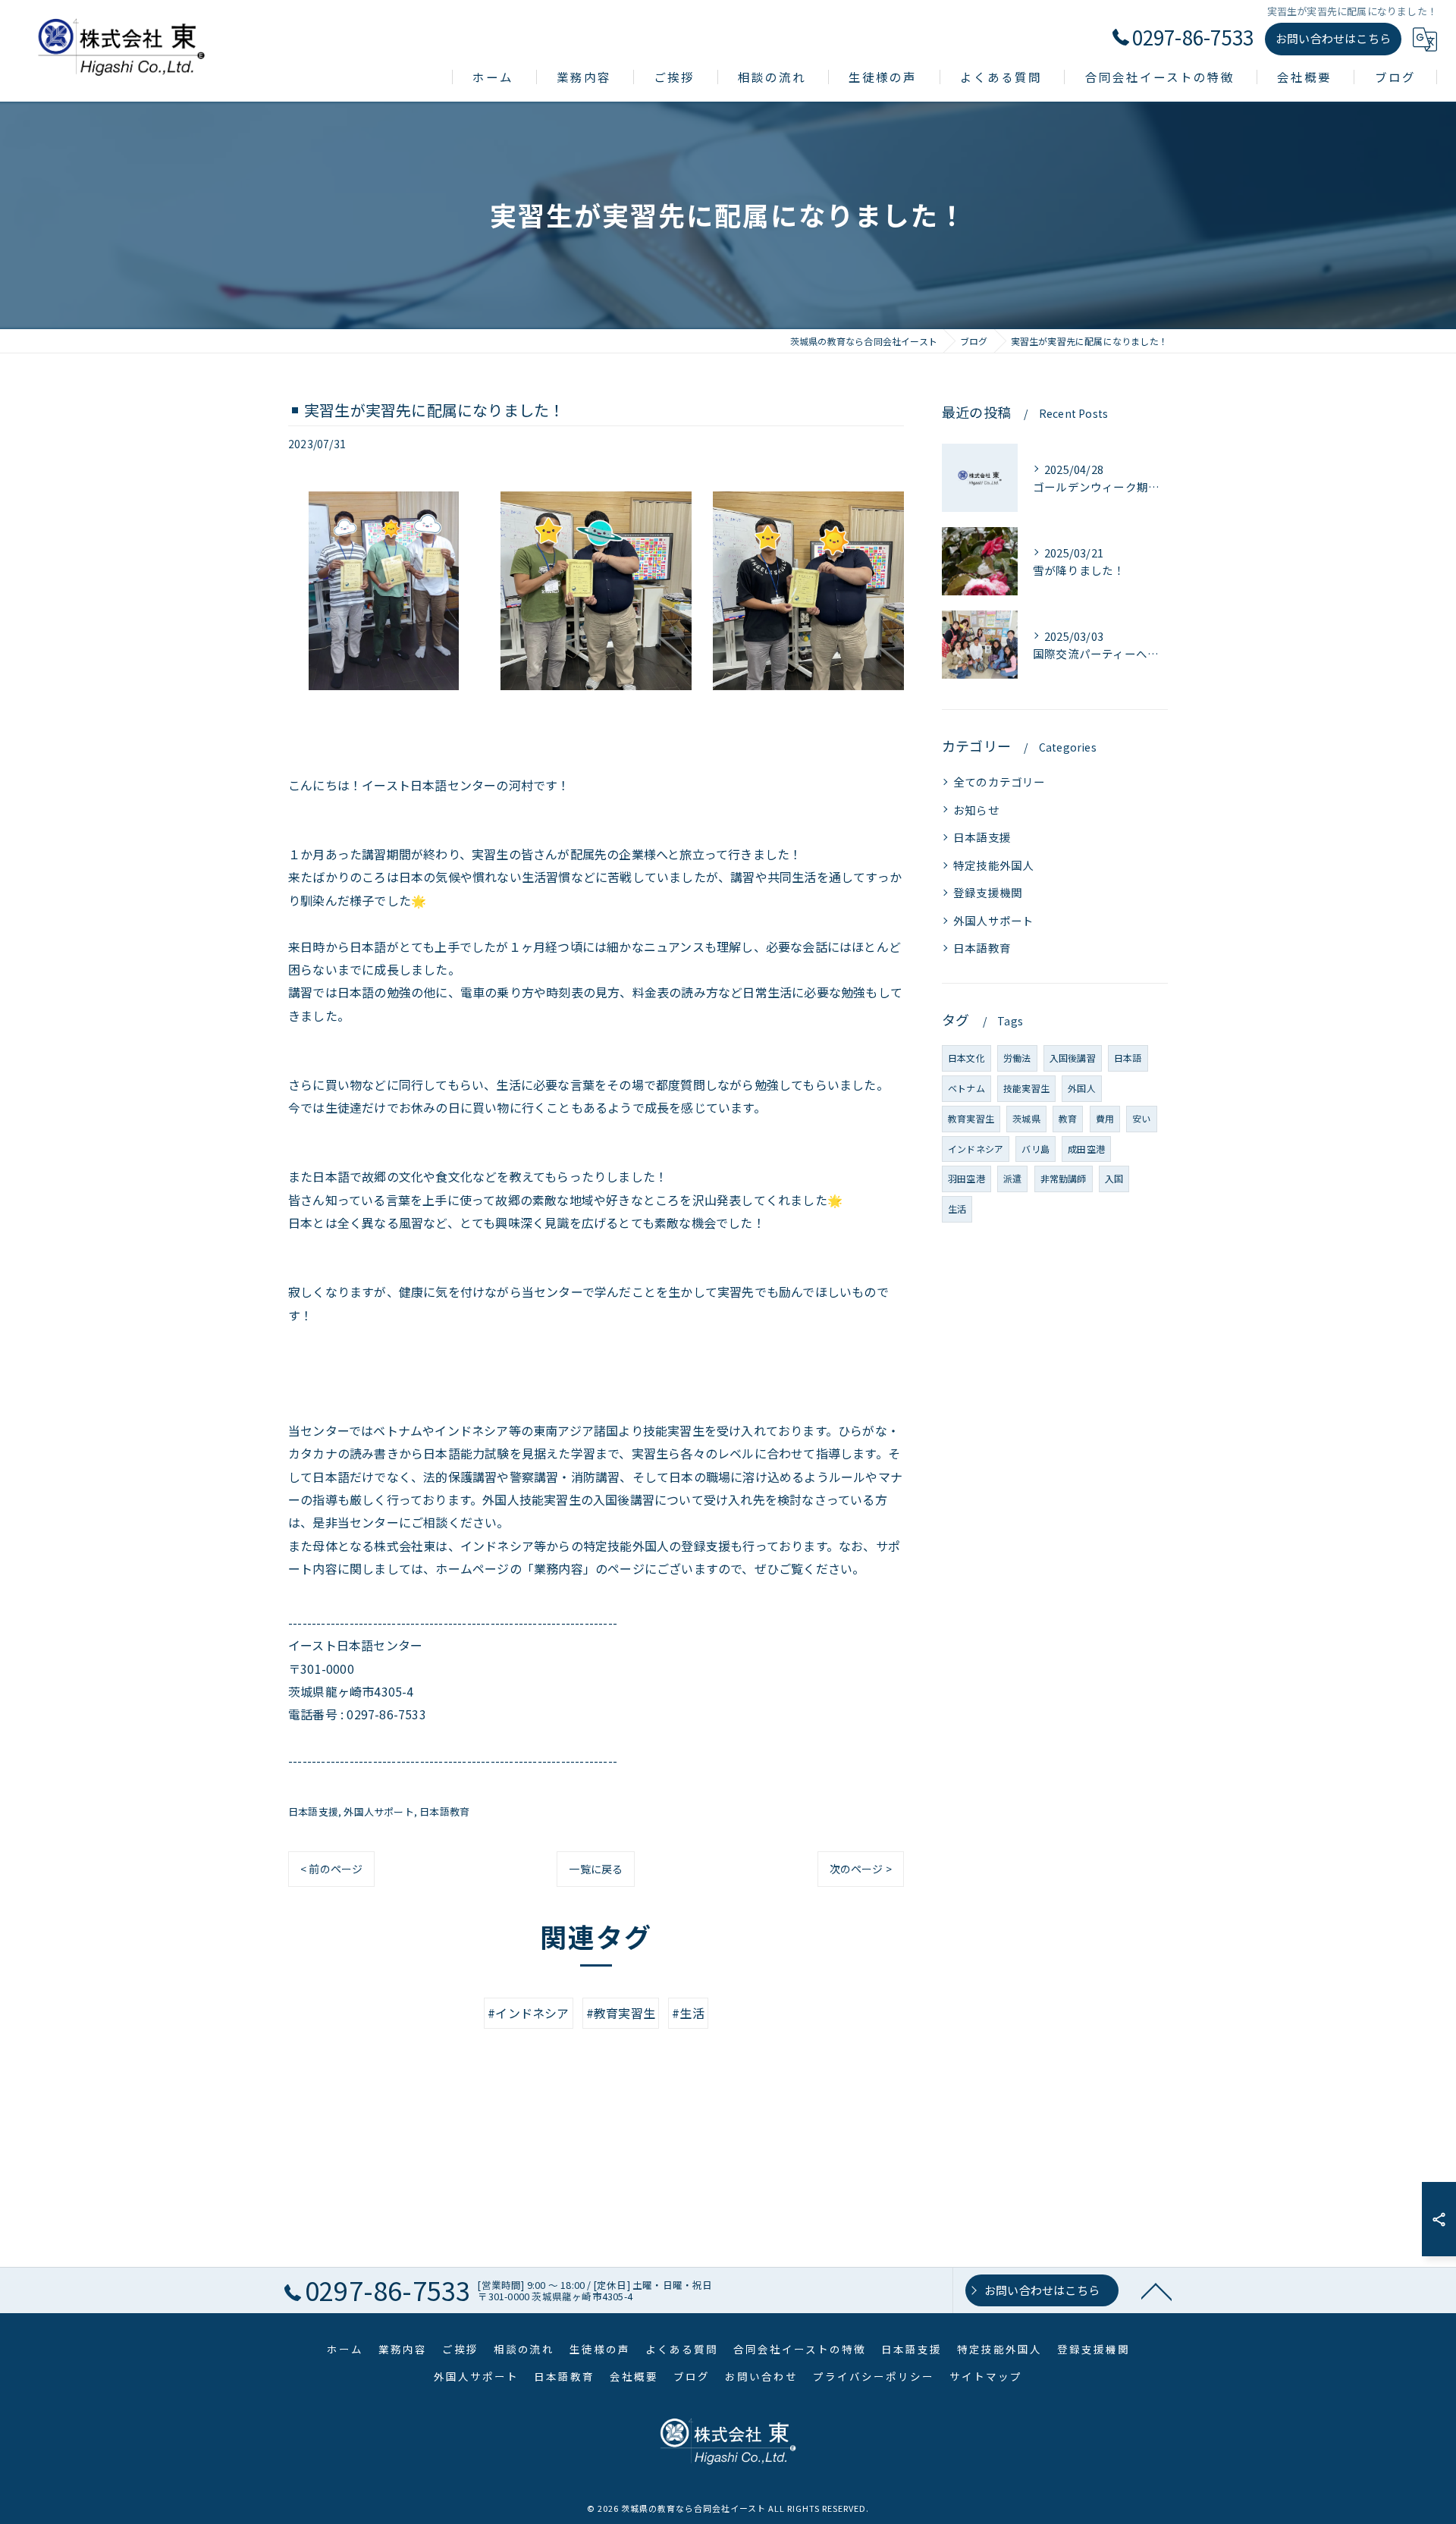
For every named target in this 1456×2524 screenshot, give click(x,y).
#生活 (688, 2013)
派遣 (1012, 1178)
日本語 (1128, 1058)
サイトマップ (986, 2376)
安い (1141, 1118)
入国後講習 (1073, 1058)
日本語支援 (313, 1811)
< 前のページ (331, 1869)
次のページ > (861, 1869)
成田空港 (1086, 1149)
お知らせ (976, 810)
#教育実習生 (621, 2013)
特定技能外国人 (993, 865)
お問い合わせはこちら (1333, 38)
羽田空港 (966, 1178)
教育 (1068, 1118)
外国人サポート (378, 1811)
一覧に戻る (596, 1869)
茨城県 (1026, 1118)
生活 (957, 1209)
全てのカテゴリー (999, 782)
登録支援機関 (988, 892)
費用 (1105, 1118)
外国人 (1082, 1088)
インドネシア (976, 1149)
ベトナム (966, 1088)
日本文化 (966, 1058)
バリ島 (1036, 1149)
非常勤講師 (1064, 1178)
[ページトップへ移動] (1156, 2290)
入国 (1114, 1178)
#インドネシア (528, 2013)
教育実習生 (971, 1118)
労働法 (1017, 1058)
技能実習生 (1026, 1088)
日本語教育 (444, 1811)
